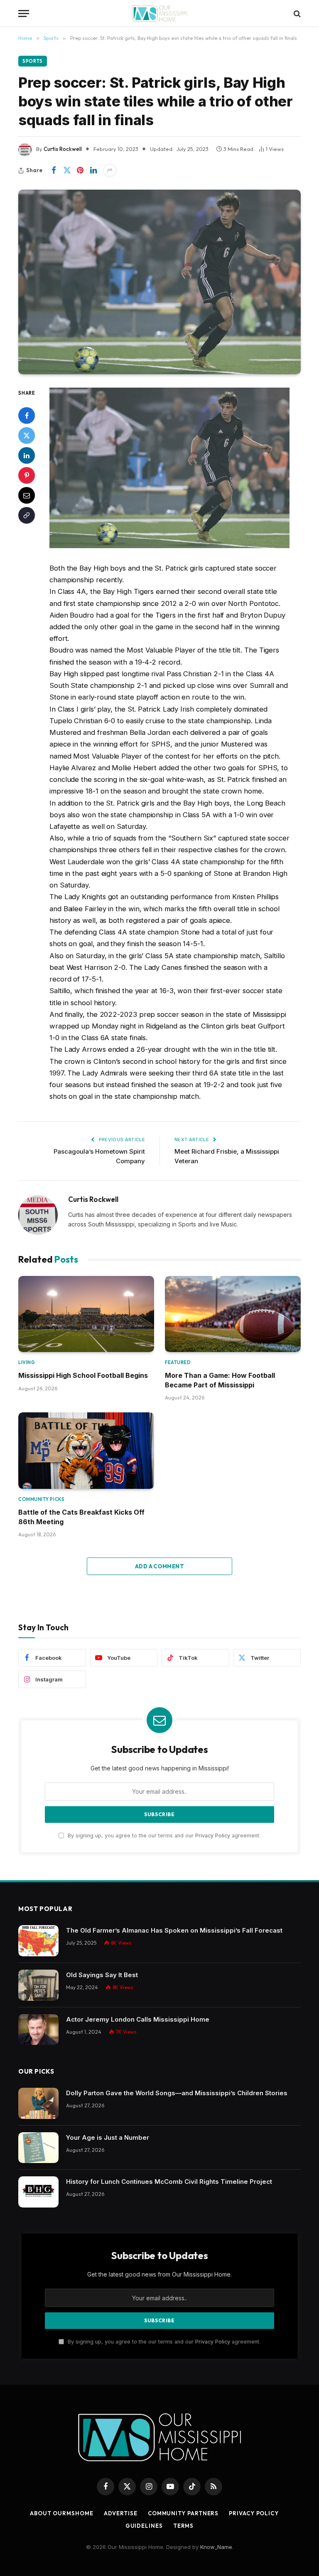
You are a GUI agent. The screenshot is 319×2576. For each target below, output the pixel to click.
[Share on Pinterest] (80, 171)
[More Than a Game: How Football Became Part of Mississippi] (233, 1314)
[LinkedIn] (27, 455)
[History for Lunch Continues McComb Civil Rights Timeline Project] (38, 2192)
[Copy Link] (27, 515)
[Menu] (24, 14)
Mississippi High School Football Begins (83, 1375)
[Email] (27, 495)
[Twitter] (27, 435)
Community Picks (41, 1499)
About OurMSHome (62, 2513)
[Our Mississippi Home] (159, 14)
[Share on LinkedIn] (93, 171)
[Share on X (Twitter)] (67, 171)
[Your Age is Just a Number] (38, 2148)
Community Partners (183, 2513)
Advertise (121, 2513)
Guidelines (144, 2526)
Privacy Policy (213, 1836)
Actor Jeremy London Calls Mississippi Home (138, 2019)
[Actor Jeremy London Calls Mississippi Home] (38, 2030)
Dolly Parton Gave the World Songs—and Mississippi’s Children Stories (177, 2093)
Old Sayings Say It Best (102, 1975)
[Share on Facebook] (54, 171)
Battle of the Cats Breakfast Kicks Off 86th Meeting (81, 1517)
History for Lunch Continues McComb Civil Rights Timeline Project (169, 2182)
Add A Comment (159, 1566)
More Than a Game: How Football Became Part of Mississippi (220, 1380)
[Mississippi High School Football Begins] (86, 1314)
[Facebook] (27, 415)
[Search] (296, 14)
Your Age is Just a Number (108, 2137)
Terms (184, 2526)
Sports (33, 61)
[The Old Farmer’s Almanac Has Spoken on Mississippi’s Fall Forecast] (38, 1941)
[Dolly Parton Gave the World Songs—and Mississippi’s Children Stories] (38, 2103)
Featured (178, 1362)
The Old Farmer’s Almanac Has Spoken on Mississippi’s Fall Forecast (174, 1930)
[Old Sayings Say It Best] (38, 1985)
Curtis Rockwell (63, 149)
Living (27, 1362)
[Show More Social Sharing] (110, 171)
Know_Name (216, 2547)
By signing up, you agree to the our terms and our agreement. (163, 1836)
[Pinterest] (27, 475)
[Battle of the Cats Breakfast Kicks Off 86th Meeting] (86, 1451)
